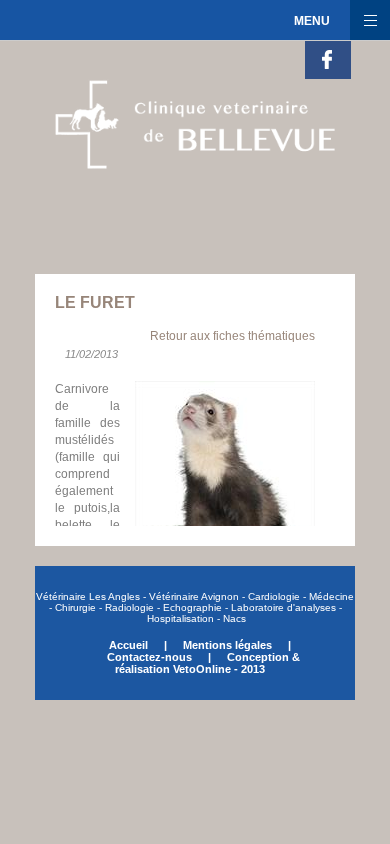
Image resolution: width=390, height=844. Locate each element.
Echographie (192, 607)
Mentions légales (227, 645)
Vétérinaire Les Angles (89, 596)
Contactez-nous (149, 657)
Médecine (331, 596)
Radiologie (129, 607)
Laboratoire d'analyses (283, 607)
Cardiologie (274, 596)
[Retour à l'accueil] (185, 174)
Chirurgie (74, 607)
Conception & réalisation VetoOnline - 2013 (207, 663)
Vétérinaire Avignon (194, 596)
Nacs (234, 618)
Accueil (130, 645)
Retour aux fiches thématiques (232, 336)
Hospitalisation (180, 618)
